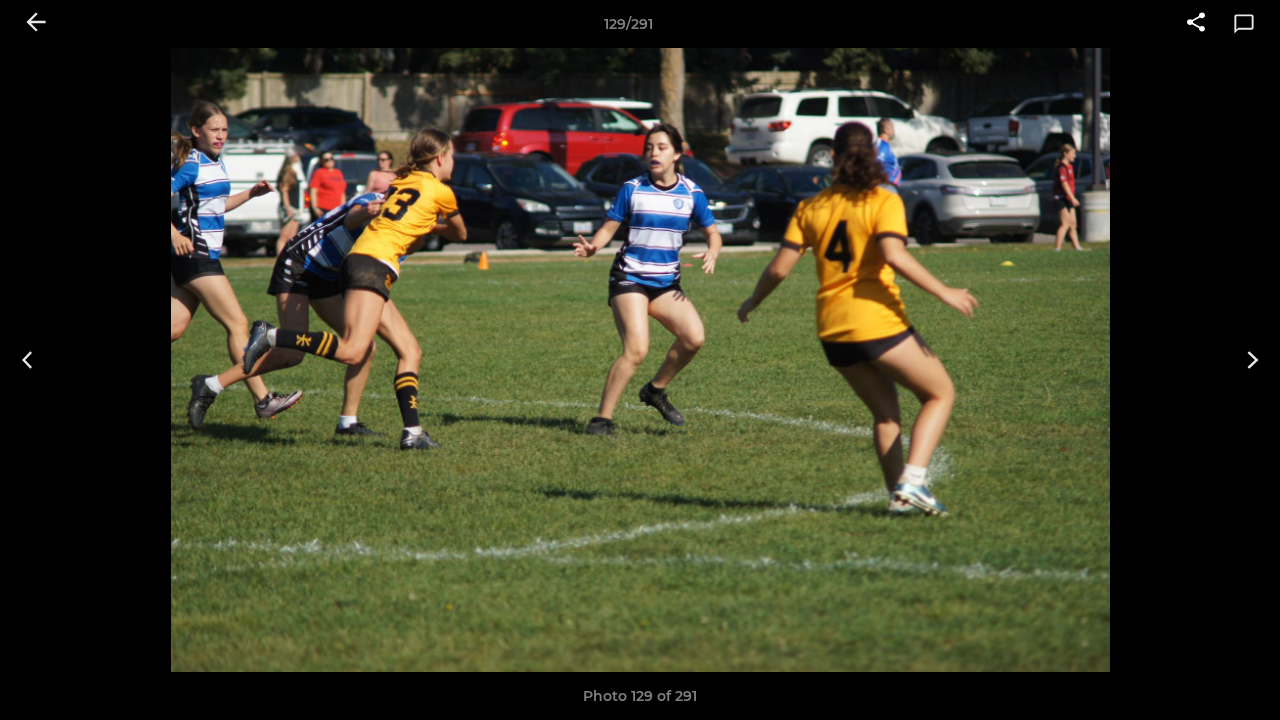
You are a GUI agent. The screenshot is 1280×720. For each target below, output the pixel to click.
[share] (1196, 24)
